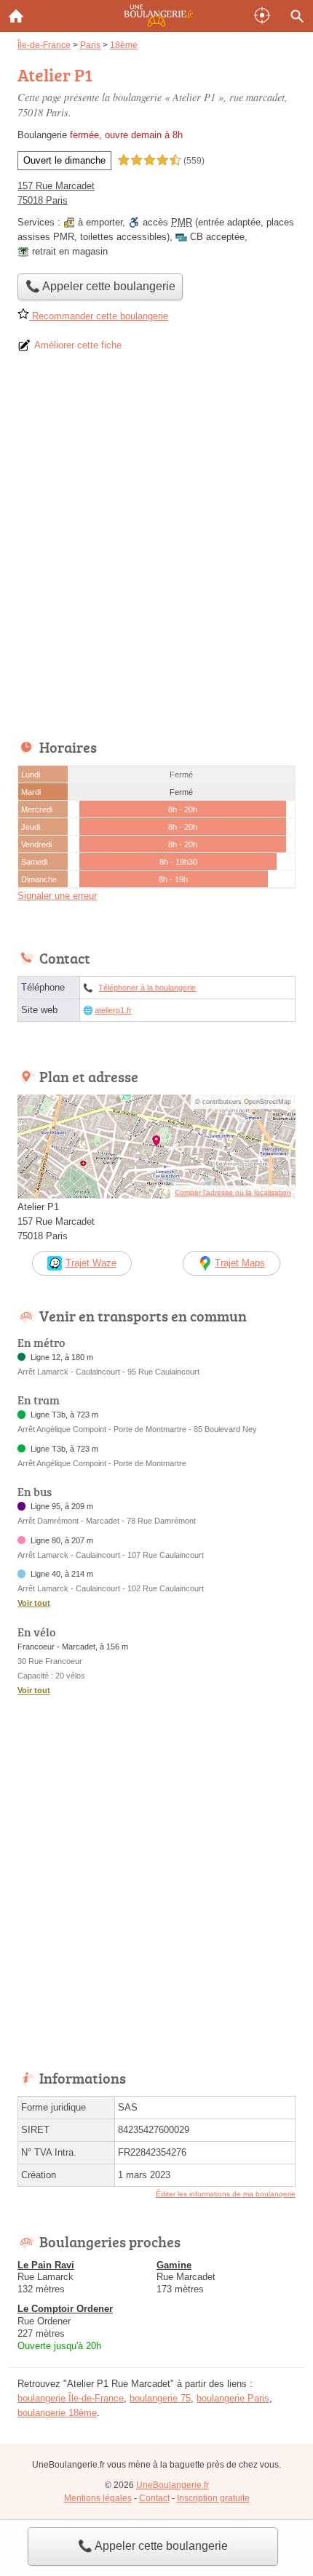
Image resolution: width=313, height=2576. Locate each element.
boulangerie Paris (233, 2398)
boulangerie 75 (160, 2398)
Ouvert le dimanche (64, 160)
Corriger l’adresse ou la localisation (233, 1192)
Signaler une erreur (57, 896)
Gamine (174, 2265)
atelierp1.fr (113, 1010)
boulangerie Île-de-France (71, 2398)
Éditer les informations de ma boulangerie (226, 2194)
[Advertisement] (156, 551)
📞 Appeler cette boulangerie (153, 2546)
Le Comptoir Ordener (65, 2309)
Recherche (297, 16)
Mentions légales (98, 2498)
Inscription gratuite (213, 2498)
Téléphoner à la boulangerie (147, 988)
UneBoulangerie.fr (173, 2485)
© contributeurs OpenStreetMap (243, 1102)
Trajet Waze (91, 1263)
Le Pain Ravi (46, 2265)
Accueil (16, 16)
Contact (154, 2498)
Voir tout (34, 1603)
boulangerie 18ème (57, 2413)
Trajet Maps (240, 1263)
